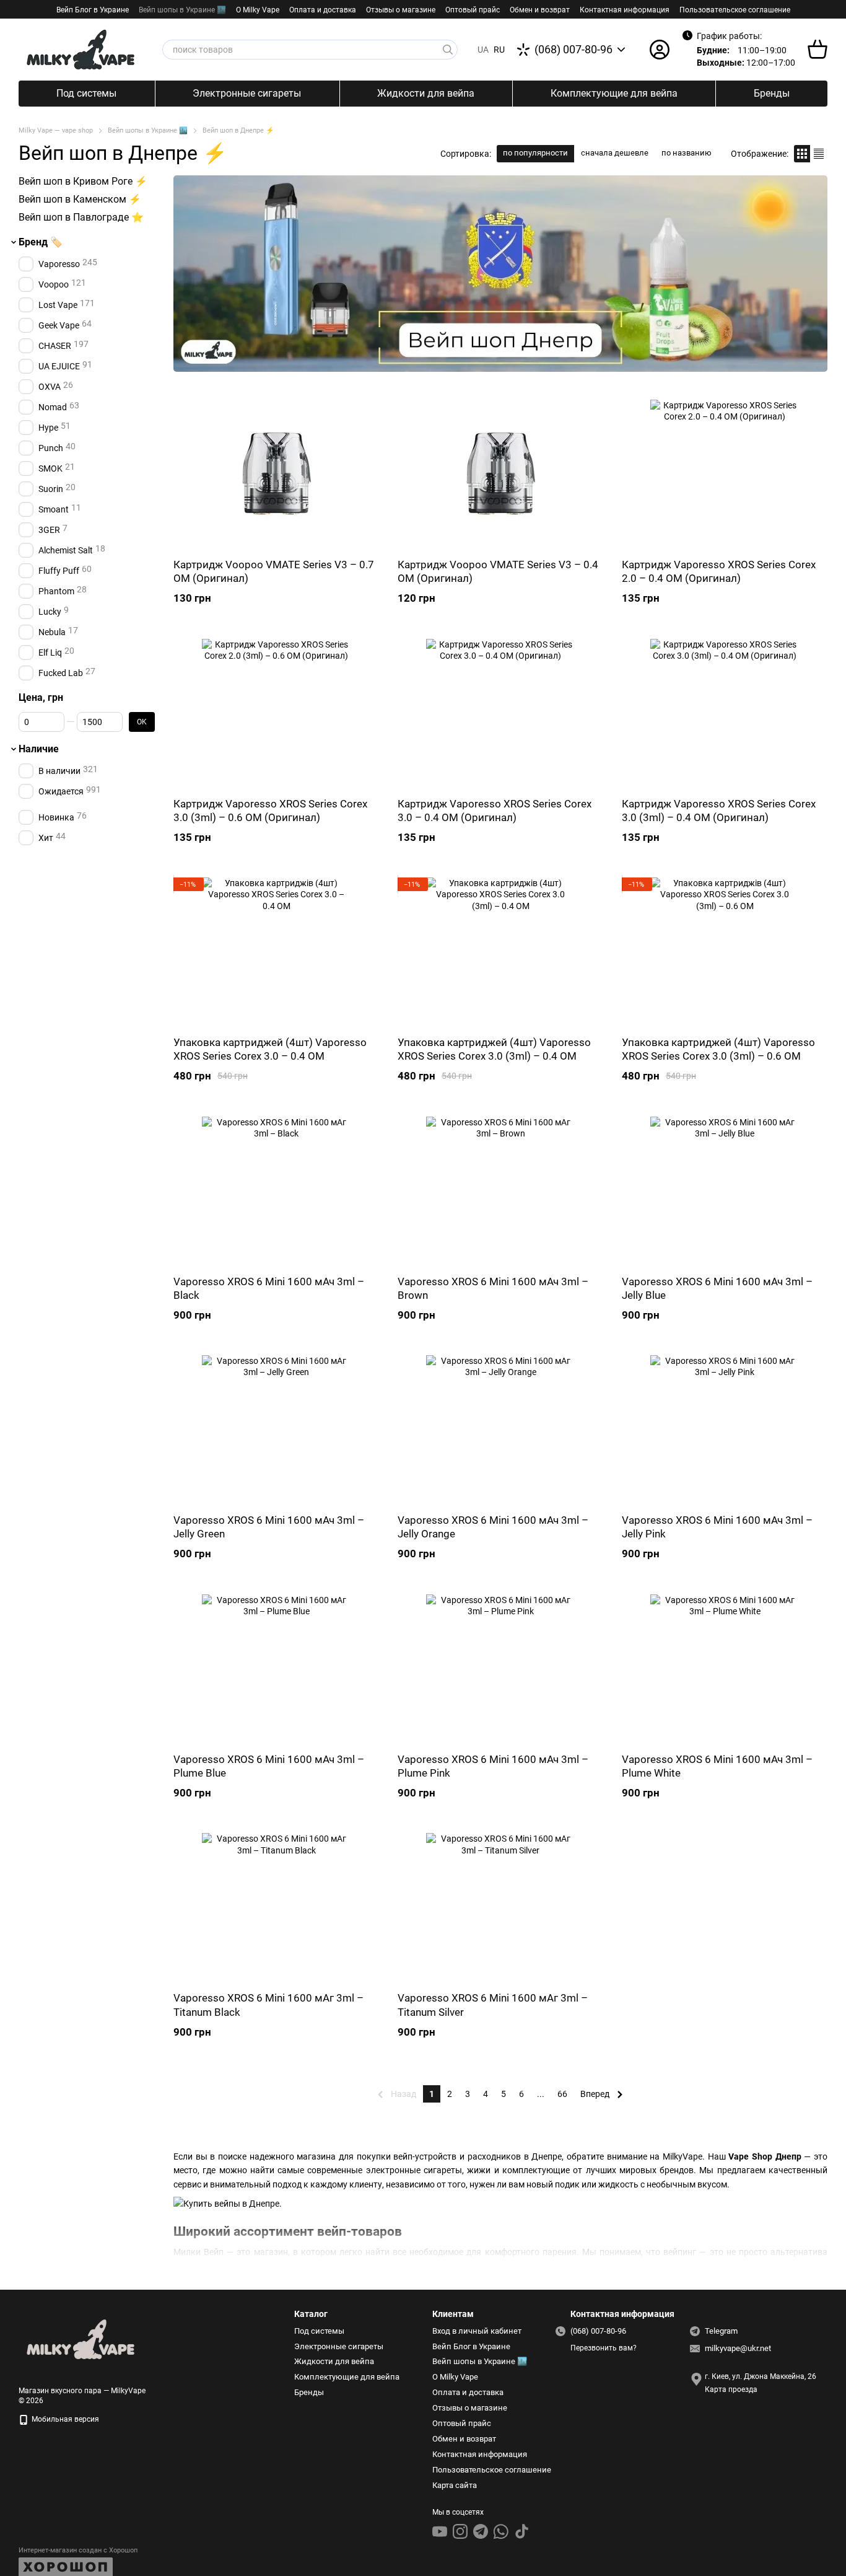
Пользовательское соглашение (735, 10)
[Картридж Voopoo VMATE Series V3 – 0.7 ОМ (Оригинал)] (276, 474)
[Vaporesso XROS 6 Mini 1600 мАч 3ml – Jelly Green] (276, 1430)
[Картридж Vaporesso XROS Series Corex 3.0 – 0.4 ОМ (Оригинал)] (500, 713)
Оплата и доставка (323, 10)
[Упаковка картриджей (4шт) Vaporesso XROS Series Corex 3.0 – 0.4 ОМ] (276, 952)
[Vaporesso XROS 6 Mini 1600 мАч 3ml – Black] (276, 1191)
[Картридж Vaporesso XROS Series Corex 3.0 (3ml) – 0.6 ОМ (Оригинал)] (276, 713)
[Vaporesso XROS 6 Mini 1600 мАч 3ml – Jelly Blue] (725, 1191)
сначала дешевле (615, 153)
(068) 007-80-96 (573, 50)
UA (483, 50)
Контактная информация (625, 10)
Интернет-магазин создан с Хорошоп (78, 2550)
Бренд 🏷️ (41, 243)
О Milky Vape (258, 10)
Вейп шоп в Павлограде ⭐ (81, 217)
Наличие (39, 749)
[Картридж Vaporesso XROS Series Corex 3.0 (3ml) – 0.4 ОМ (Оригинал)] (725, 713)
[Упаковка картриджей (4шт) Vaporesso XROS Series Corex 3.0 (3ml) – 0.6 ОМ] (725, 952)
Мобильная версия (64, 2419)
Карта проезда (731, 2389)
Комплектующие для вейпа (614, 93)
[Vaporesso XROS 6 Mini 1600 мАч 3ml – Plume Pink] (500, 1669)
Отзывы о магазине (401, 10)
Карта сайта (455, 2485)
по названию (687, 153)
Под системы (86, 93)
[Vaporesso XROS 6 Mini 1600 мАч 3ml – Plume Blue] (276, 1669)
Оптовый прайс (473, 10)
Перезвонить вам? (604, 2348)
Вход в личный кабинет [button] (477, 2331)
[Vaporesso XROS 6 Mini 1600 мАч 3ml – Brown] (500, 1191)
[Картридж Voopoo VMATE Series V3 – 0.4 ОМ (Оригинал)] (500, 474)
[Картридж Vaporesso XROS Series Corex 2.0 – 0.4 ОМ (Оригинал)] (725, 474)
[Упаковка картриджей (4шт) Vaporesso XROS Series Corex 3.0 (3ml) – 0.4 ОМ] (500, 952)
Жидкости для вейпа (426, 93)
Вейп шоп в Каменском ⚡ (80, 199)
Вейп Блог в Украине (93, 10)
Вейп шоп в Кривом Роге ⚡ (83, 181)
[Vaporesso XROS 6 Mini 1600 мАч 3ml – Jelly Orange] (500, 1430)
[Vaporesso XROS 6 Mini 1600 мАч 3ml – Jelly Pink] (725, 1430)
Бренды (772, 93)
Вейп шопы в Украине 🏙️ (182, 10)
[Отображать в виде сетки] (802, 153)
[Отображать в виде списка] (819, 153)
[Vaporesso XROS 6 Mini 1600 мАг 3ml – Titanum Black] (276, 1907)
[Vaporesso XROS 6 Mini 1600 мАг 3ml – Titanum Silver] (500, 1907)
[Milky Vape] (81, 2339)
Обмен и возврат (540, 10)
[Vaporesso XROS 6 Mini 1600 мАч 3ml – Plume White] (725, 1669)
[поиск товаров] (448, 50)
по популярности (535, 153)
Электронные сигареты (247, 93)
